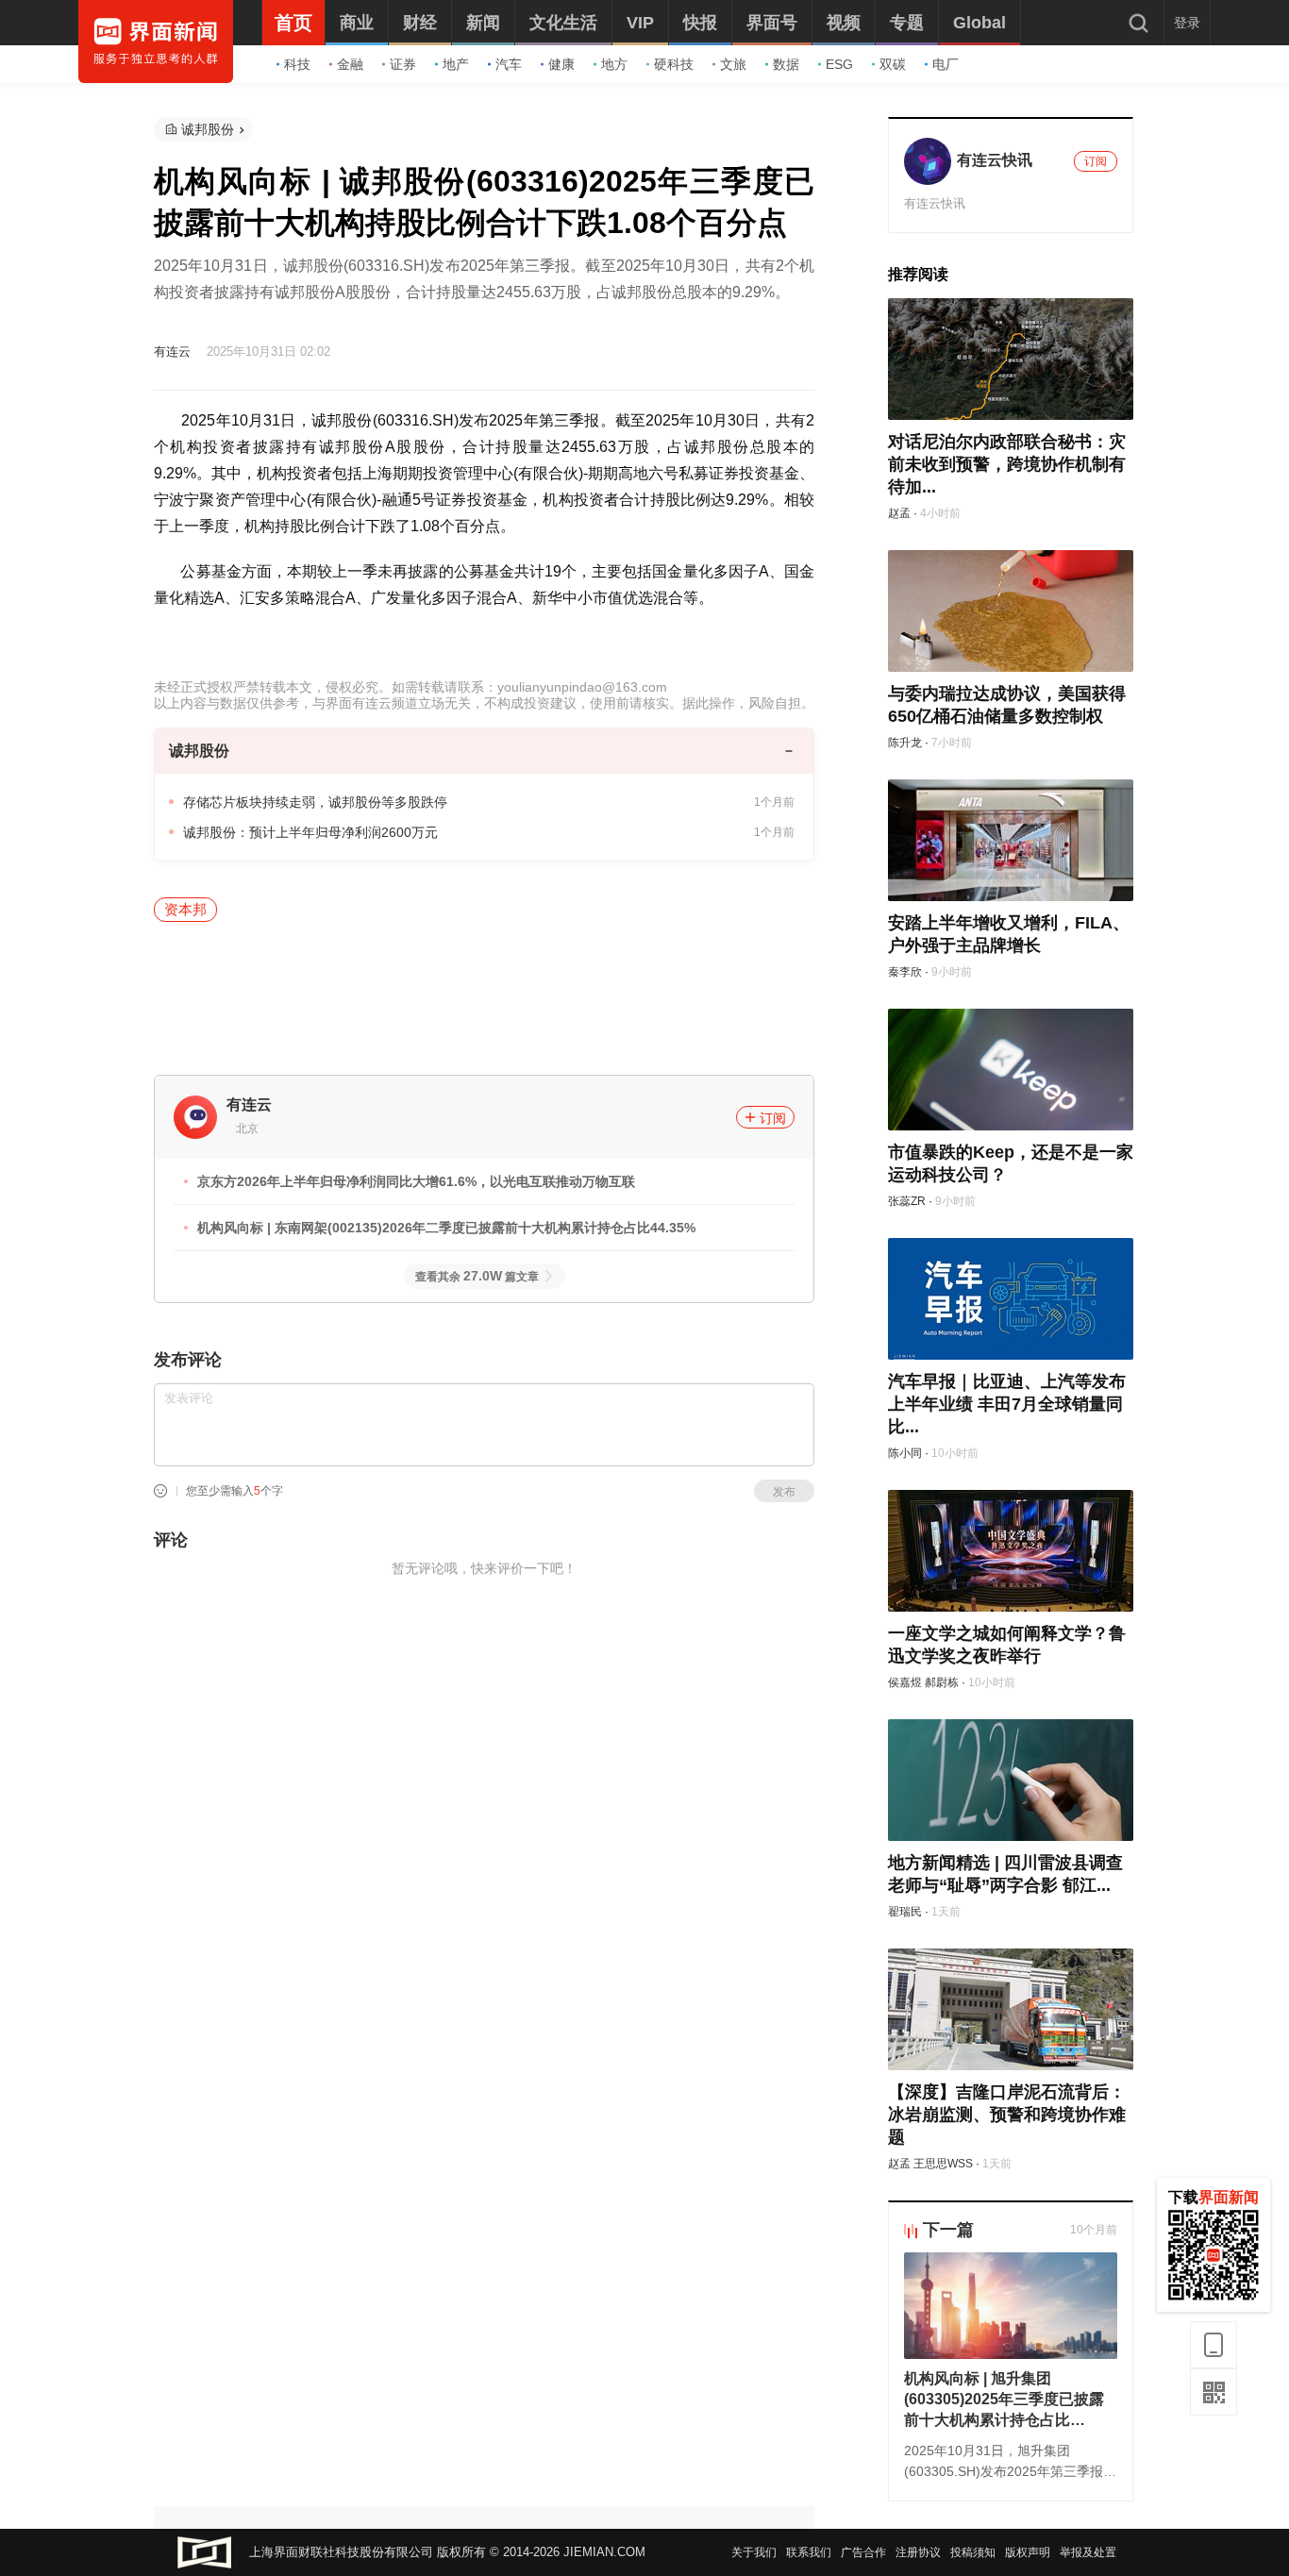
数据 (786, 64)
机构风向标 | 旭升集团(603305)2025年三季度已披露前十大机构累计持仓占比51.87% (1004, 2400)
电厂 (946, 64)
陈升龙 (905, 743)
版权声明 (1028, 2552)
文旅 (733, 64)
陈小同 (905, 1453)
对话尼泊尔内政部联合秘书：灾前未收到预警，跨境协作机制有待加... (1007, 464)
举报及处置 (1088, 2552)
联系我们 (809, 2552)
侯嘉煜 (905, 1682)
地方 (614, 64)
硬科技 (674, 64)
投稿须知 (973, 2552)
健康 (561, 64)
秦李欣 (905, 972)
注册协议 (918, 2552)
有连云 (172, 351)
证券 (403, 64)
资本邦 (185, 909)
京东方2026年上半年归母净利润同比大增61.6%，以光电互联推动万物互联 (416, 1181)
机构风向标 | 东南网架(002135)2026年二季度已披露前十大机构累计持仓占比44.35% (446, 1228)
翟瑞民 (905, 1912)
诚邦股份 (208, 129)
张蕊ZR (907, 1201)
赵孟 (899, 513)
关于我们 (754, 2552)
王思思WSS (943, 2164)
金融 (350, 64)
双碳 (893, 64)
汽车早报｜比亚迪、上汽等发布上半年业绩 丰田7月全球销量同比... (1007, 1404)
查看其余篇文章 (477, 1277)
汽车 (509, 64)
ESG (839, 64)
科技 (297, 64)
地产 (456, 64)
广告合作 (863, 2552)
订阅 (773, 1118)
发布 (784, 1492)
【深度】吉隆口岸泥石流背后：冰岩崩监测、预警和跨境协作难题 (1007, 2115)
